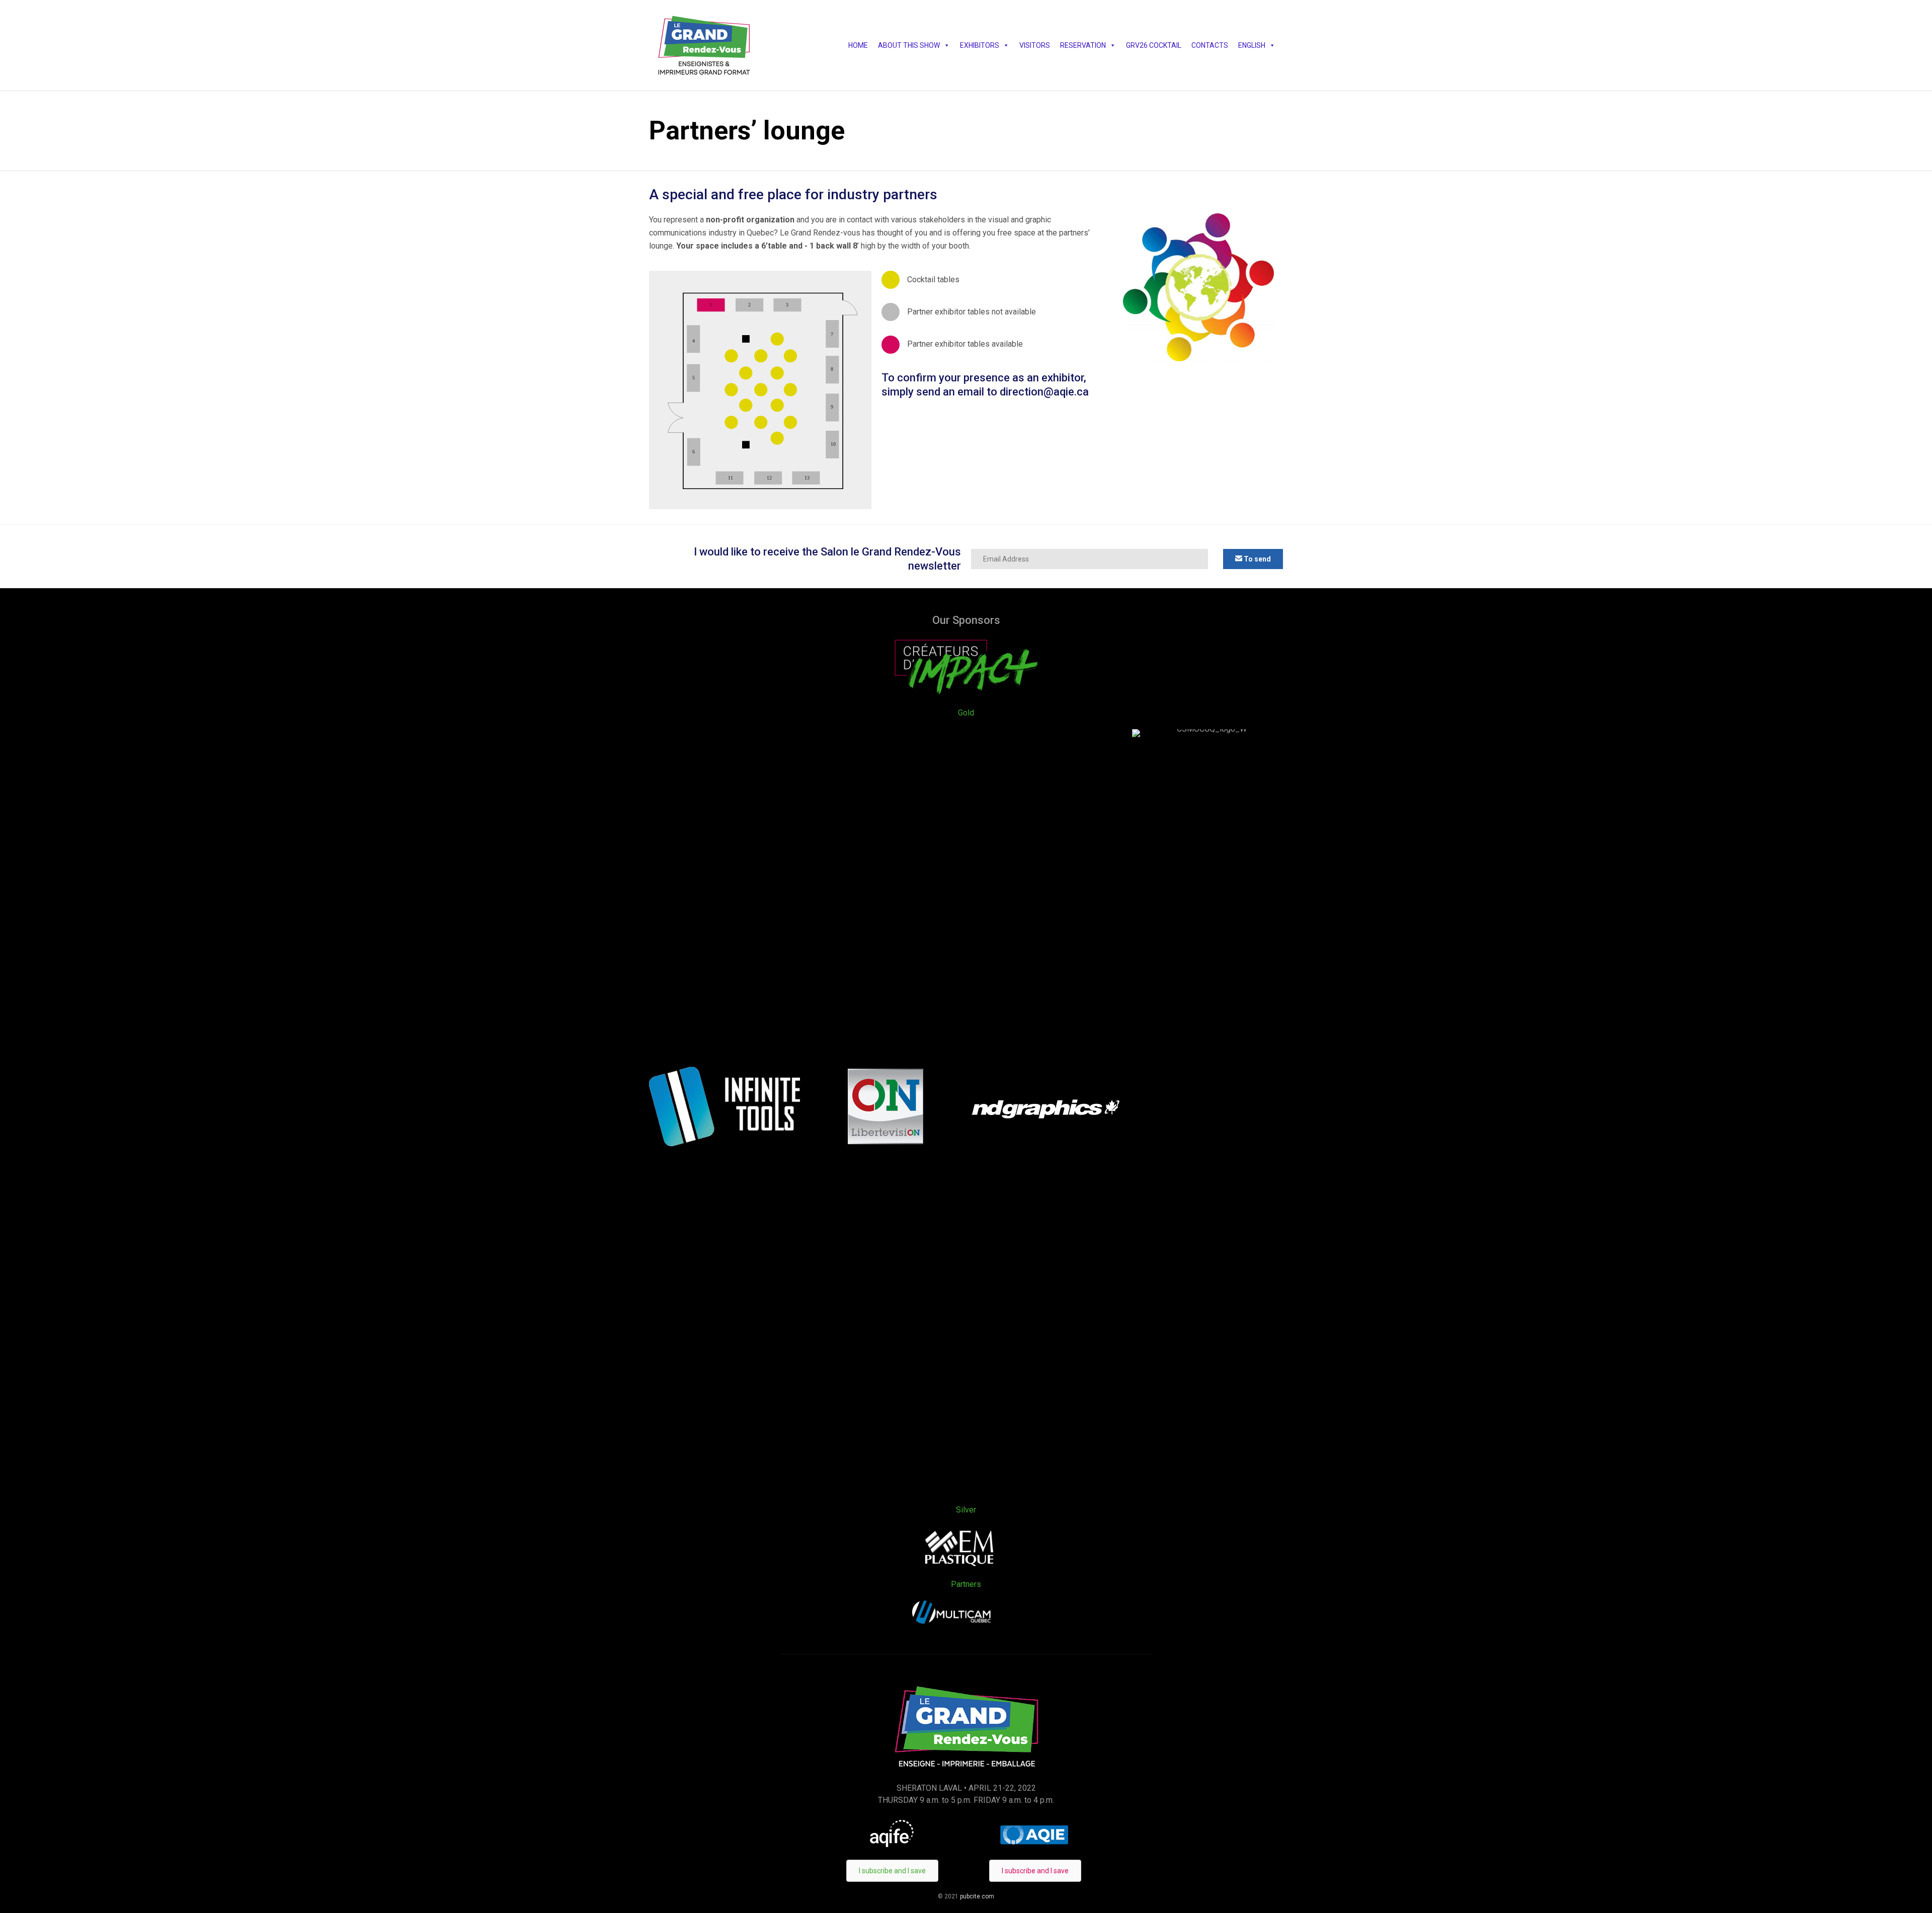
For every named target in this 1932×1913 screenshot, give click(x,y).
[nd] (1046, 1117)
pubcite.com (976, 1896)
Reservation (1083, 45)
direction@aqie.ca (1044, 392)
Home (858, 45)
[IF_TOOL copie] (725, 1143)
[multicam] (951, 1621)
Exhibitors (980, 45)
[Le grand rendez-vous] (704, 45)
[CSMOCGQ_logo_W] (1207, 729)
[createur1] (966, 694)
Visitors (1035, 45)
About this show (909, 45)
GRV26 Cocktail (1154, 45)
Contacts (1210, 45)
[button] (1253, 559)
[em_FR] (960, 1566)
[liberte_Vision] (886, 1141)
